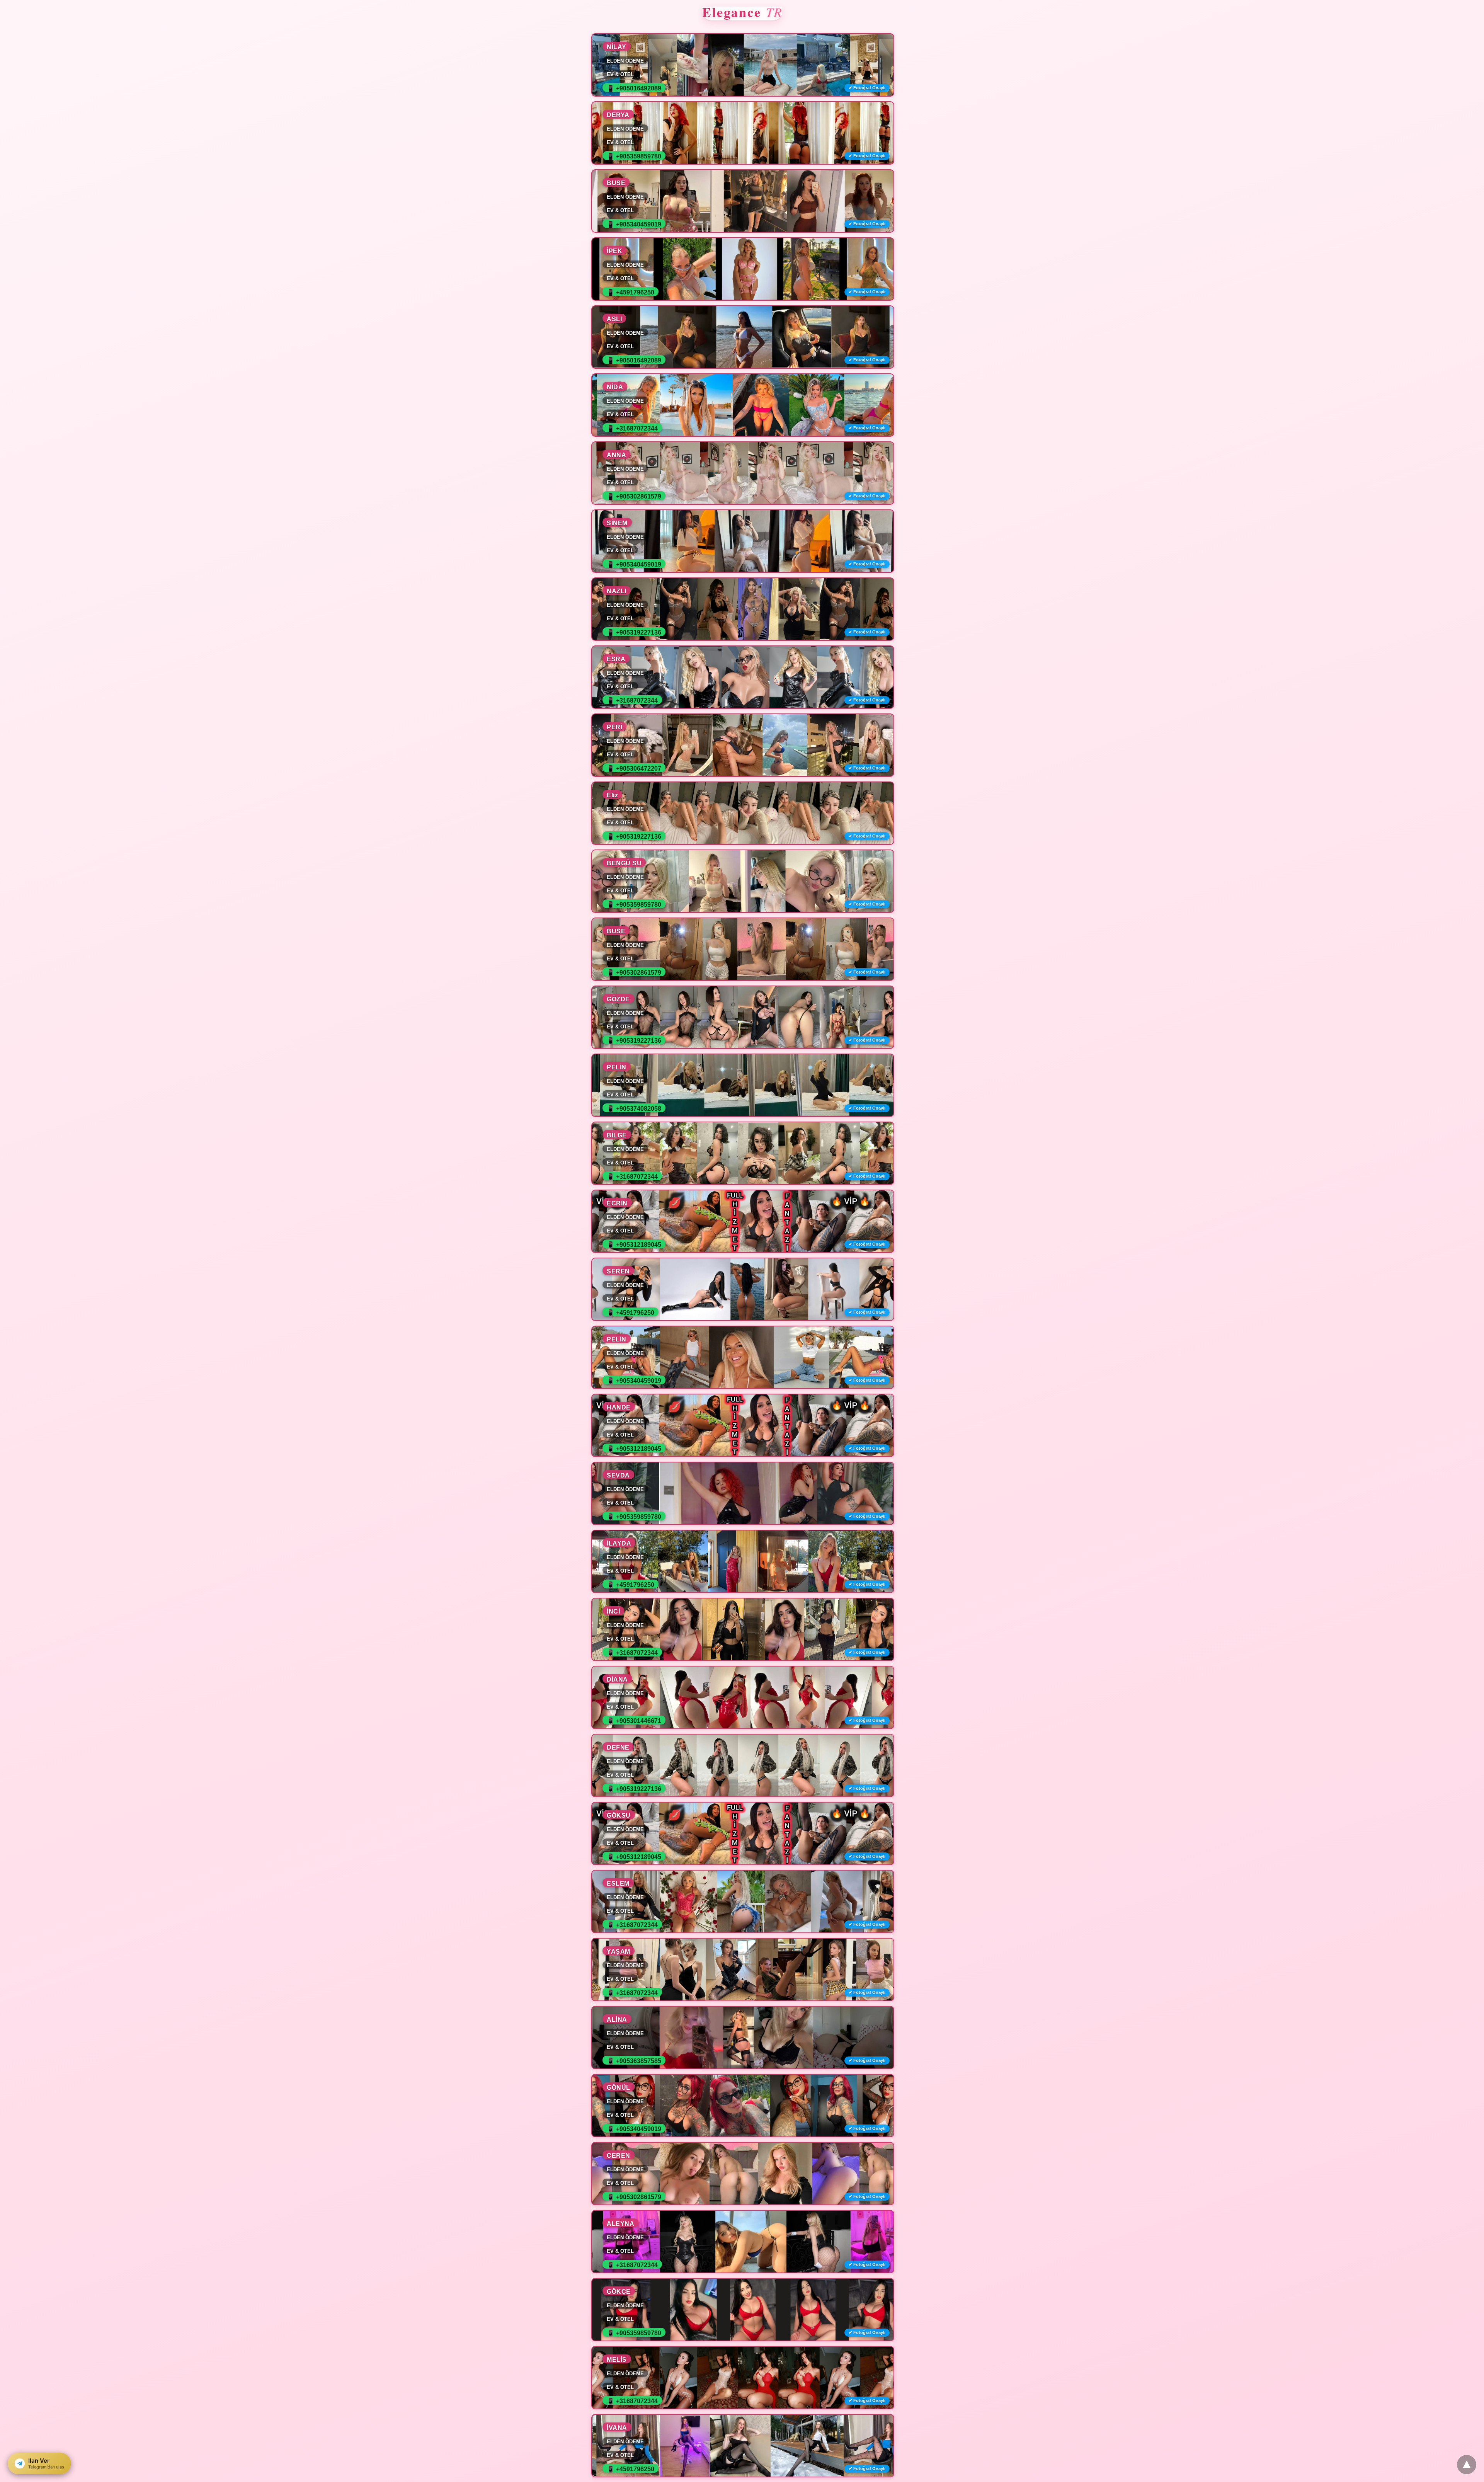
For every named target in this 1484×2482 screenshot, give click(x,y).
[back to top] (1467, 2465)
